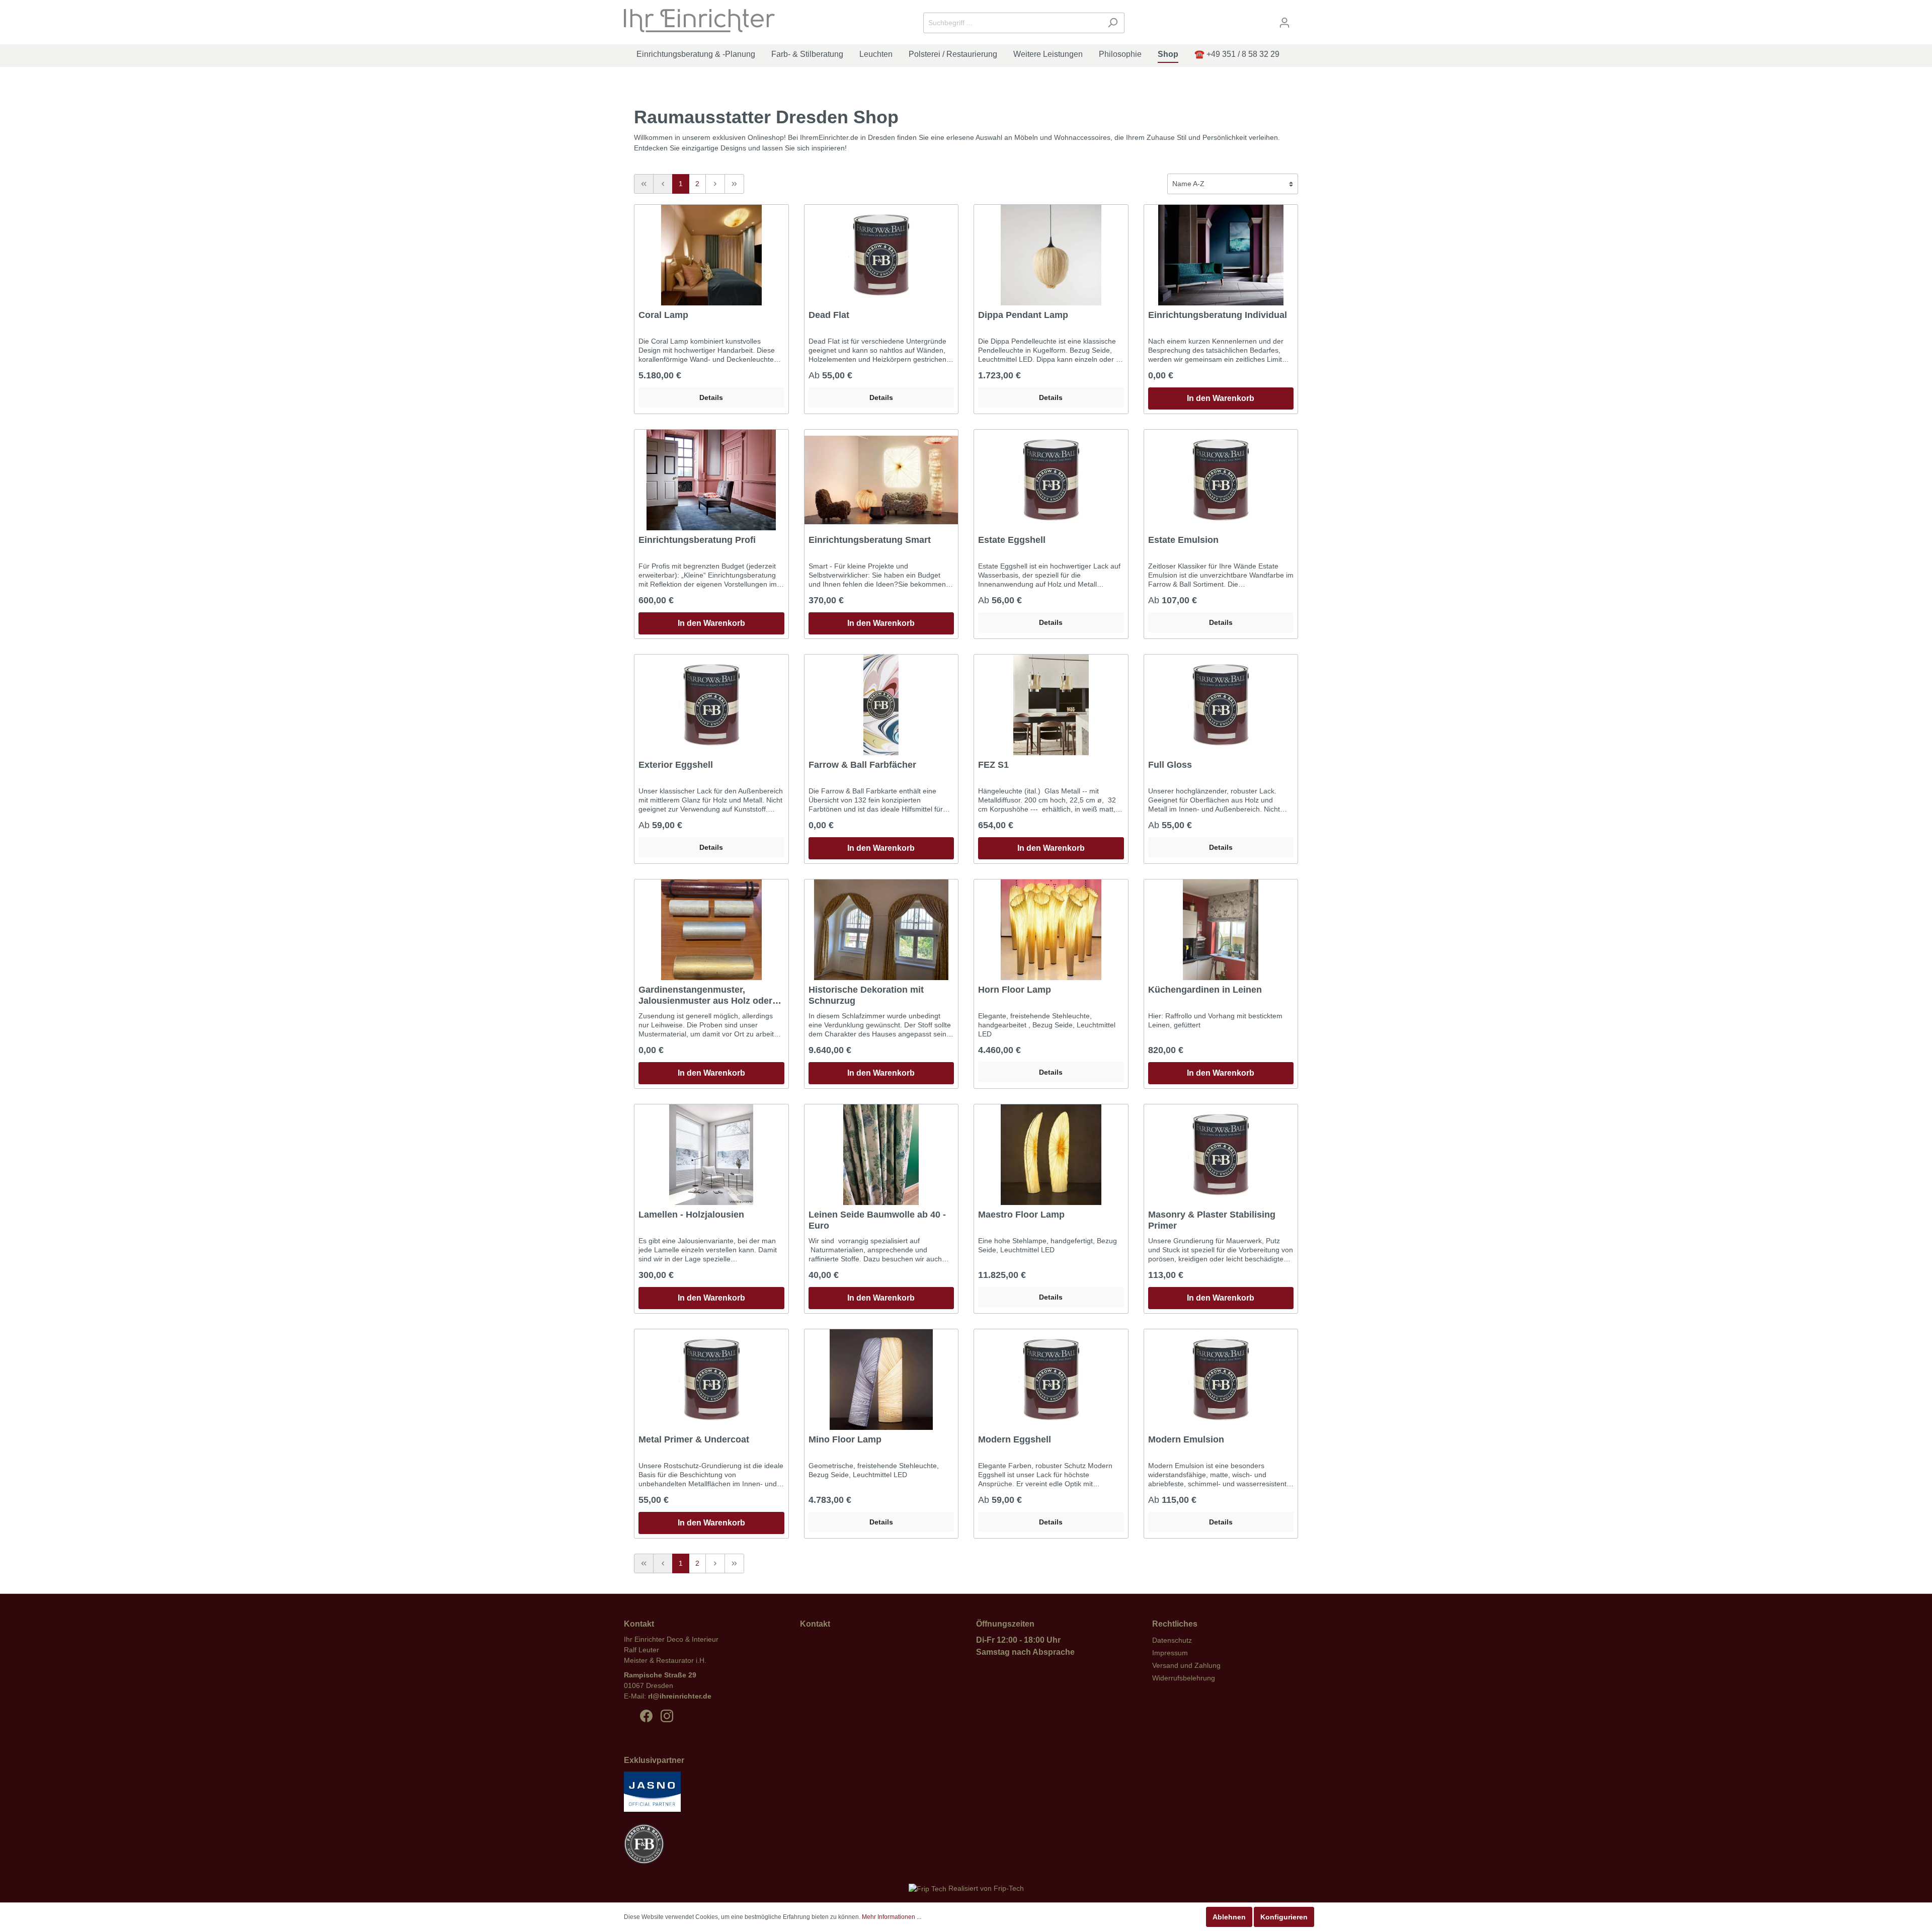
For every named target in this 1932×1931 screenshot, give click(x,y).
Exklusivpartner (654, 1760)
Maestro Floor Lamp (1021, 1215)
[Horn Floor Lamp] (1051, 930)
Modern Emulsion (1186, 1439)
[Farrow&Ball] (644, 1848)
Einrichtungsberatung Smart (870, 540)
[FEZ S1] (1051, 705)
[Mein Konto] (1284, 23)
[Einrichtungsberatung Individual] (1221, 255)
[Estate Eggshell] (1051, 480)
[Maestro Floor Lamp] (1051, 1155)
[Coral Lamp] (711, 255)
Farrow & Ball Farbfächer (862, 765)
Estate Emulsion (1183, 540)
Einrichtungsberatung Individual (1218, 315)
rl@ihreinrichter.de (680, 1696)
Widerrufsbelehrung (1184, 1678)
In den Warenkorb (1221, 398)
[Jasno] (652, 1796)
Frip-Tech (1009, 1888)
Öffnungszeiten (1005, 1624)
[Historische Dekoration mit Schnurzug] (881, 930)
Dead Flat (829, 315)
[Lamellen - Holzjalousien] (711, 1155)
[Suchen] (1113, 23)
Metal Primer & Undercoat (694, 1439)
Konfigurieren (1284, 1917)
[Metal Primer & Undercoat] (711, 1380)
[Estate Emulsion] (1221, 480)
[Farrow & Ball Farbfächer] (881, 705)
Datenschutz (1172, 1640)
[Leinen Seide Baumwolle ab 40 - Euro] (881, 1155)
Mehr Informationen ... (892, 1917)
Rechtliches (1175, 1624)
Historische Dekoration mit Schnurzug (866, 995)
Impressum (1170, 1653)
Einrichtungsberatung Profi (697, 540)
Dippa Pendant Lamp (1023, 315)
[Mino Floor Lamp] (881, 1380)
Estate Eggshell (1012, 540)
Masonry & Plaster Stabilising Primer (1212, 1220)
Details (711, 397)
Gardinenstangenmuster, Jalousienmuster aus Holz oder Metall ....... (705, 995)
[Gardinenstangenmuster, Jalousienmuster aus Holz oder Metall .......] (711, 930)
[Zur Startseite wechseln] (699, 21)
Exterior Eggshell (676, 765)
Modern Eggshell (1015, 1439)
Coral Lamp (663, 315)
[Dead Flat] (881, 255)
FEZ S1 (993, 765)
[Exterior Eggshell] (711, 705)
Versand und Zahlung (1186, 1665)
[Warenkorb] (1302, 19)
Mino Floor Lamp (845, 1439)
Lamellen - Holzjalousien (691, 1215)
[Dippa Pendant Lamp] (1051, 255)
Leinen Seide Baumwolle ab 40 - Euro (877, 1220)
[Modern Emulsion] (1221, 1380)
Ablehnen (1229, 1917)
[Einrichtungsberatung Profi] (711, 480)
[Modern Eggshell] (1051, 1380)
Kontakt (815, 1624)
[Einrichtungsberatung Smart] (881, 480)
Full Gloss (1170, 765)
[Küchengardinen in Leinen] (1221, 930)
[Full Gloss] (1221, 705)
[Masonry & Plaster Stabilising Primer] (1221, 1155)
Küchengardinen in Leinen (1205, 990)
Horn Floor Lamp (1015, 990)
